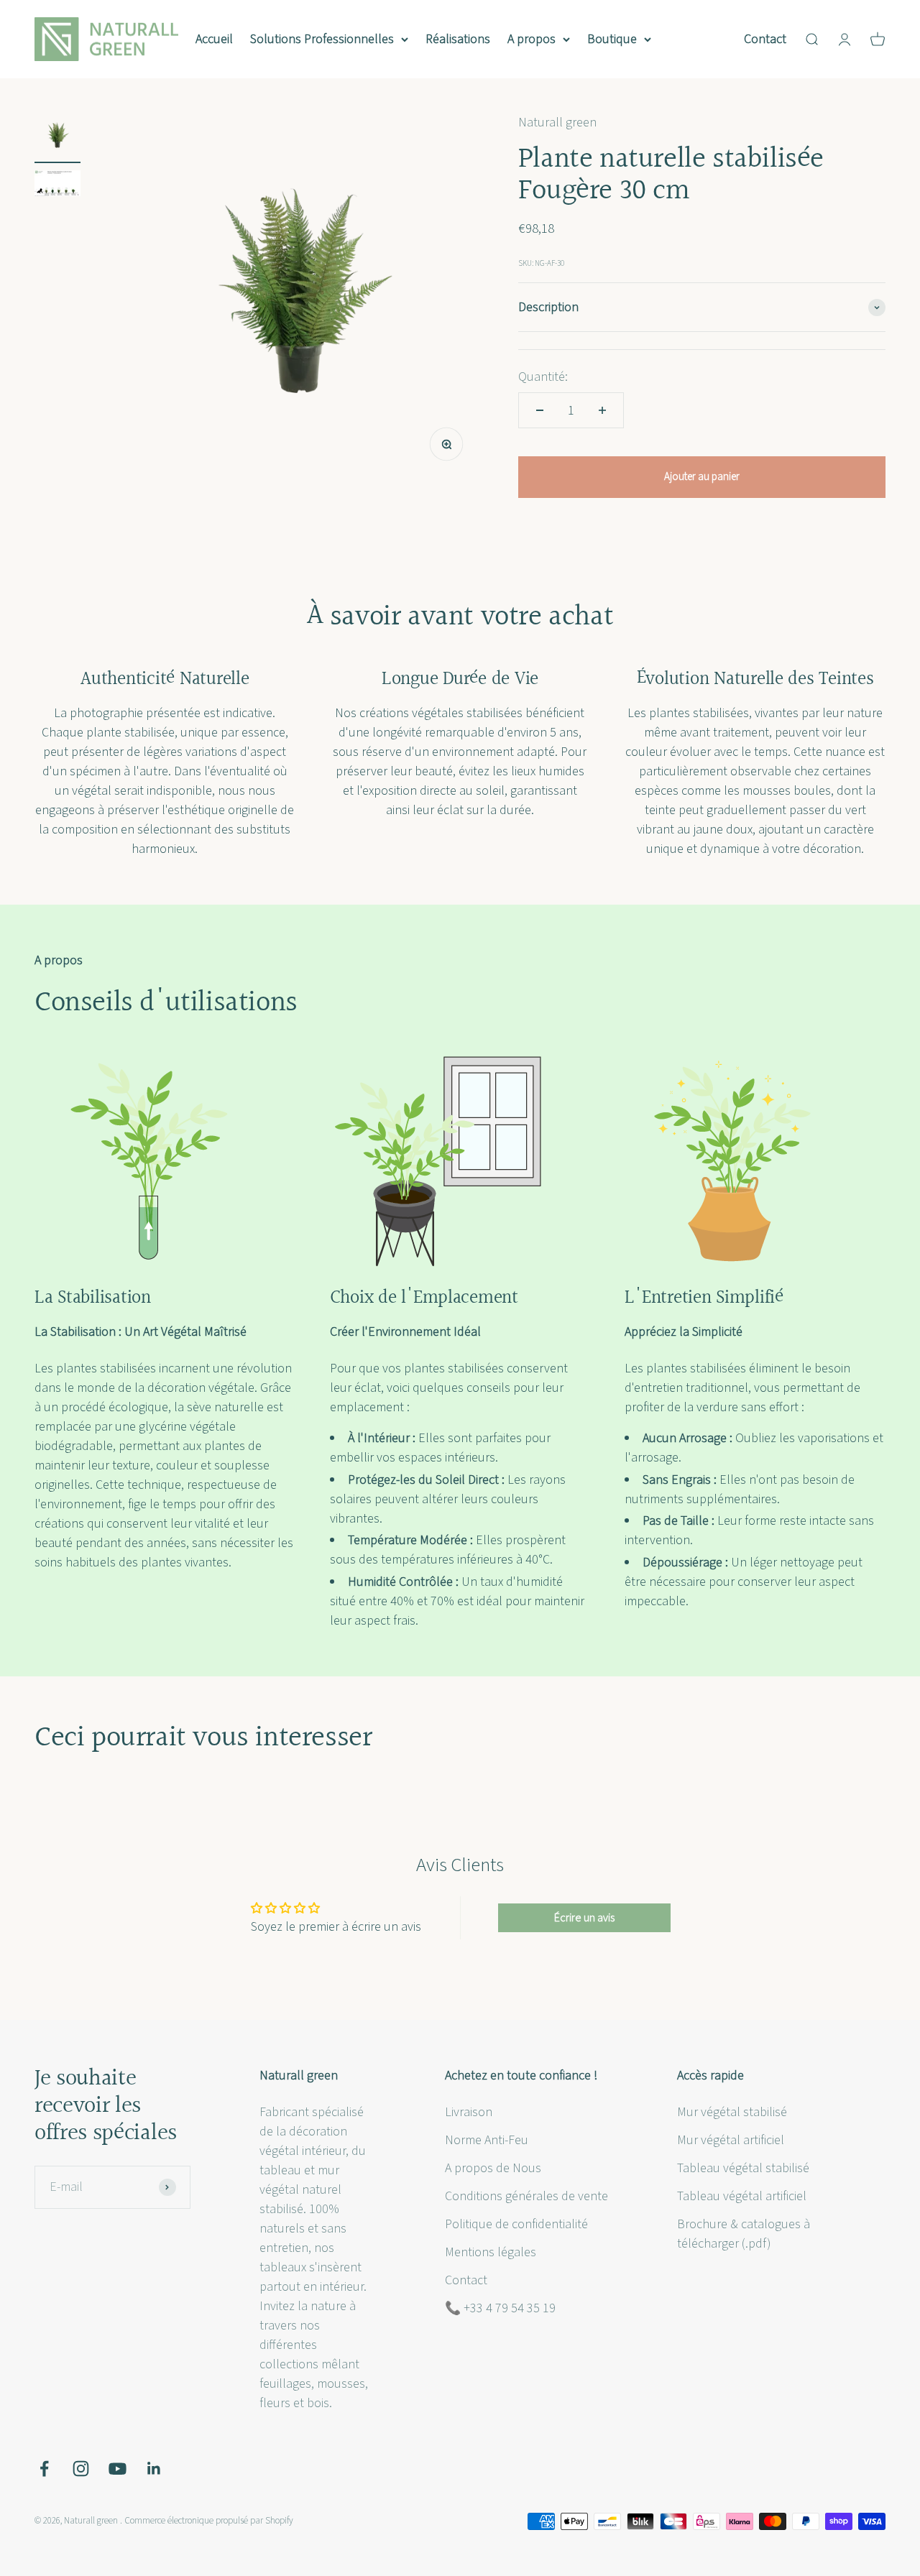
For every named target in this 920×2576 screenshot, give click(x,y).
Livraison (469, 2112)
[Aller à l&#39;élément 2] (57, 185)
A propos (532, 39)
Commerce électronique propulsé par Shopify (209, 2521)
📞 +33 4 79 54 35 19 (500, 2308)
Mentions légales (491, 2252)
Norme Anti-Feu (487, 2140)
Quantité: (543, 377)
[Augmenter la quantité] (602, 410)
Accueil (214, 39)
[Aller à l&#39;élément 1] (57, 138)
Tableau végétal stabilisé (743, 2168)
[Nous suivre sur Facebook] (44, 2469)
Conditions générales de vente (526, 2196)
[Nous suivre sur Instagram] (81, 2469)
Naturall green (557, 123)
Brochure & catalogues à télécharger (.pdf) (744, 2234)
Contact (765, 39)
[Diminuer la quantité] (540, 410)
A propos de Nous (493, 2168)
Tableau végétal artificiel (742, 2196)
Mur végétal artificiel (731, 2140)
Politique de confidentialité (516, 2224)
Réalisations (458, 39)
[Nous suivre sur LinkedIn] (154, 2469)
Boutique (612, 39)
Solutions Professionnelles (322, 39)
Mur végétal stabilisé (732, 2112)
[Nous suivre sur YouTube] (118, 2469)
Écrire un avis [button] (584, 1918)
